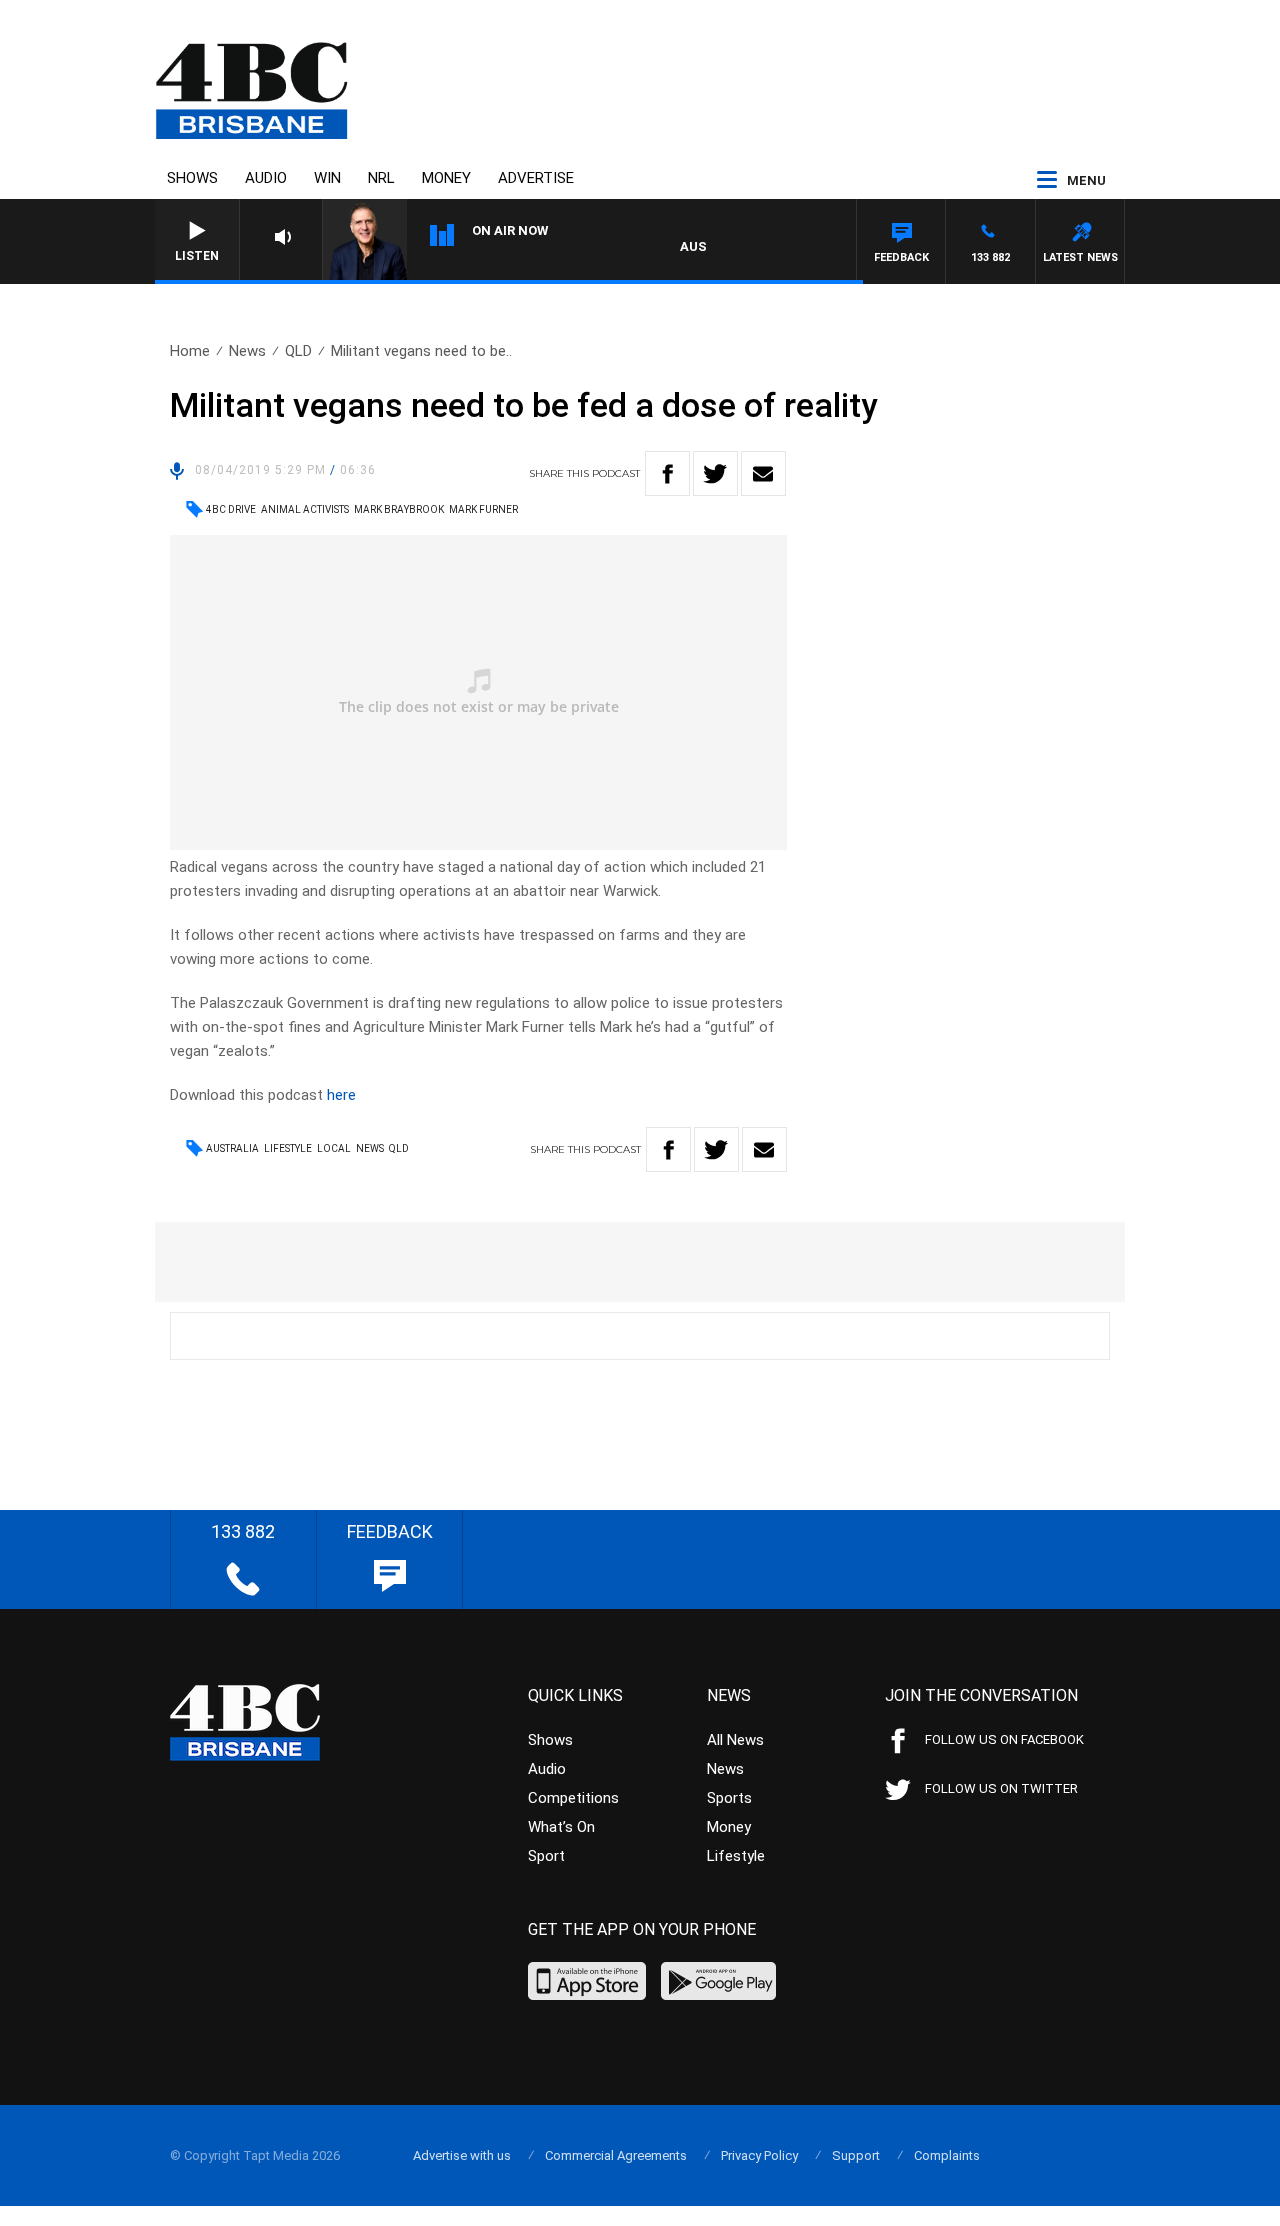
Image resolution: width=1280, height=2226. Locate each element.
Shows (192, 178)
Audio (266, 178)
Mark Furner (483, 509)
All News (735, 1740)
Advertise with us (462, 2155)
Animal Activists (305, 509)
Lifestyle (288, 1148)
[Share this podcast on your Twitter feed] (715, 473)
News (247, 351)
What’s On (561, 1827)
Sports (729, 1798)
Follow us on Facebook (1004, 1739)
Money (446, 178)
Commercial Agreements (616, 2155)
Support (856, 2155)
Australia (232, 1148)
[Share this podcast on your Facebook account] (667, 473)
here (341, 1095)
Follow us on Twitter (1001, 1788)
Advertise (536, 178)
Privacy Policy (759, 2155)
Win (327, 178)
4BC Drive (231, 509)
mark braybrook (399, 509)
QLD (298, 351)
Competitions (573, 1798)
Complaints (947, 2155)
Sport (546, 1856)
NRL (381, 178)
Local (334, 1148)
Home (190, 351)
